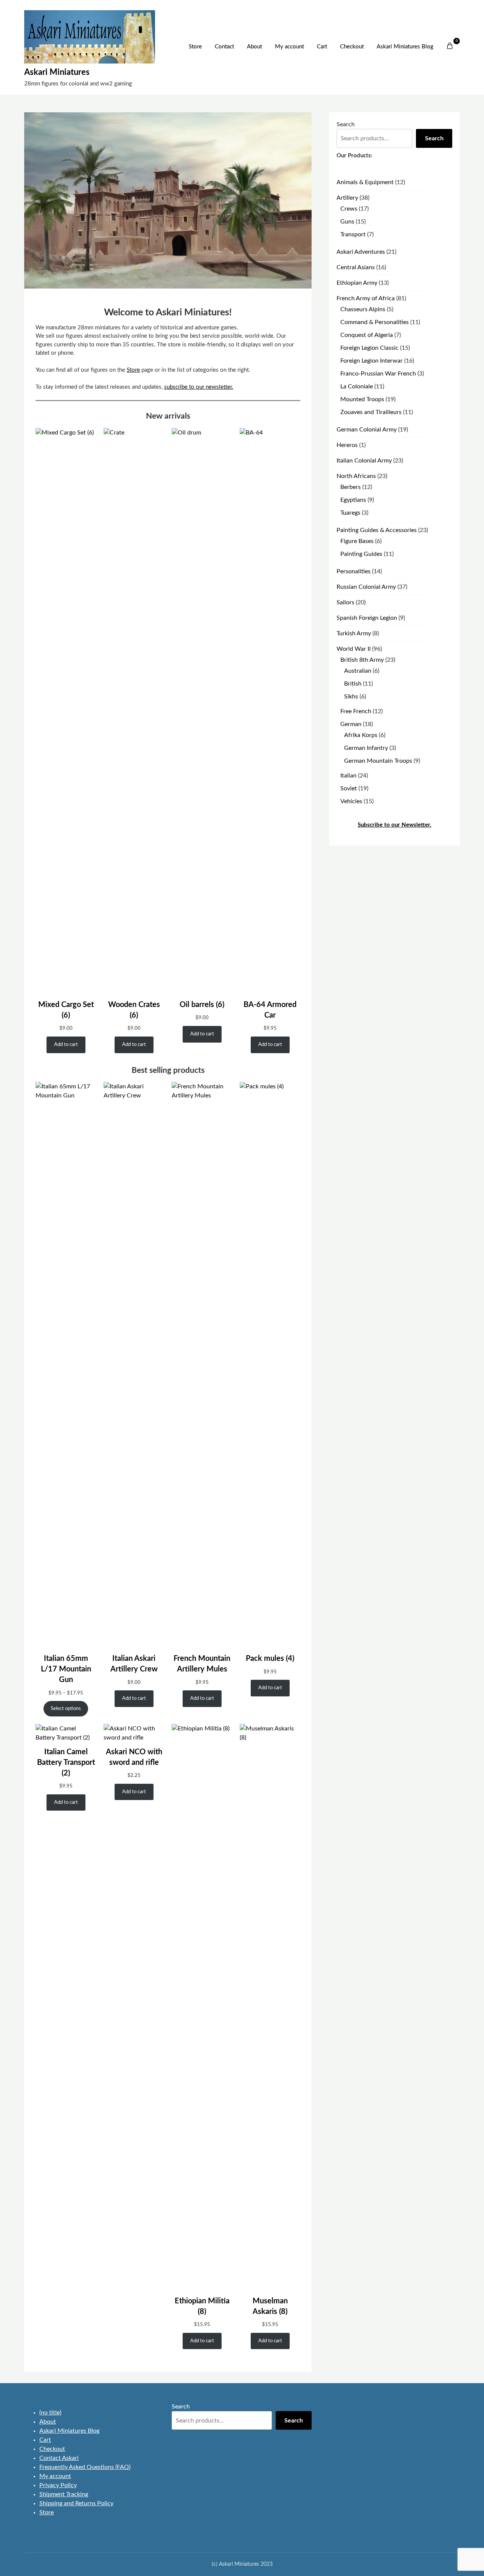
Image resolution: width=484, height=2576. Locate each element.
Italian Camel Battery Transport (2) (66, 1763)
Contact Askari (59, 2458)
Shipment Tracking (64, 2494)
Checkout (352, 47)
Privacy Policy (58, 2485)
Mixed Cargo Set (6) (66, 1010)
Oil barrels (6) (202, 1005)
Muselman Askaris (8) (270, 2306)
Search (346, 124)
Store (195, 47)
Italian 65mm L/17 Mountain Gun (66, 1669)
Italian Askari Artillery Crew (134, 1664)
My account (289, 47)
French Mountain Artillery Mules (202, 1664)
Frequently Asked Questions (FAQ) (85, 2467)
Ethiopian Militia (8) (202, 2306)
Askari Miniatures (57, 72)
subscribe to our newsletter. (199, 387)
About (254, 47)
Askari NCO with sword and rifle (134, 1757)
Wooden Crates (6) (134, 1010)
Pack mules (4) (270, 1659)
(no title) (50, 2413)
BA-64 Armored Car (270, 1010)
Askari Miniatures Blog (405, 47)
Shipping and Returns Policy (76, 2503)
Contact (224, 47)
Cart (322, 47)
